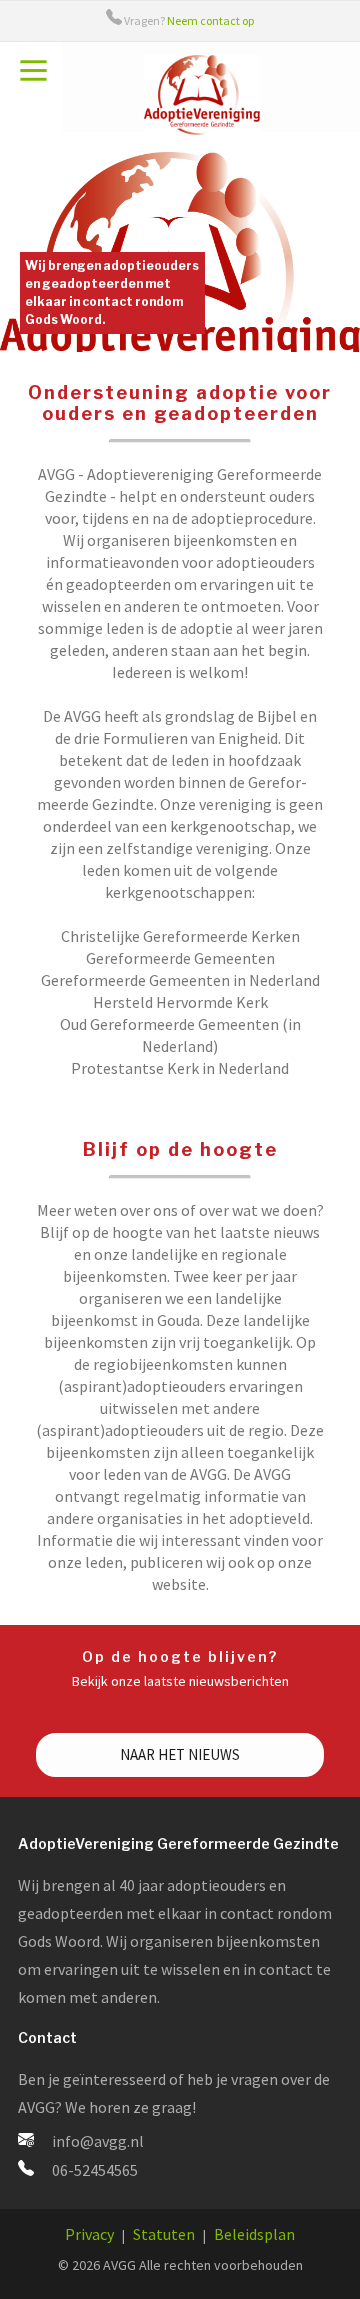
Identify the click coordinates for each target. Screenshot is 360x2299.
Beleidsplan (254, 2234)
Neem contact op (210, 20)
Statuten (164, 2234)
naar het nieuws (180, 1754)
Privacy (89, 2234)
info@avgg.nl (98, 2141)
